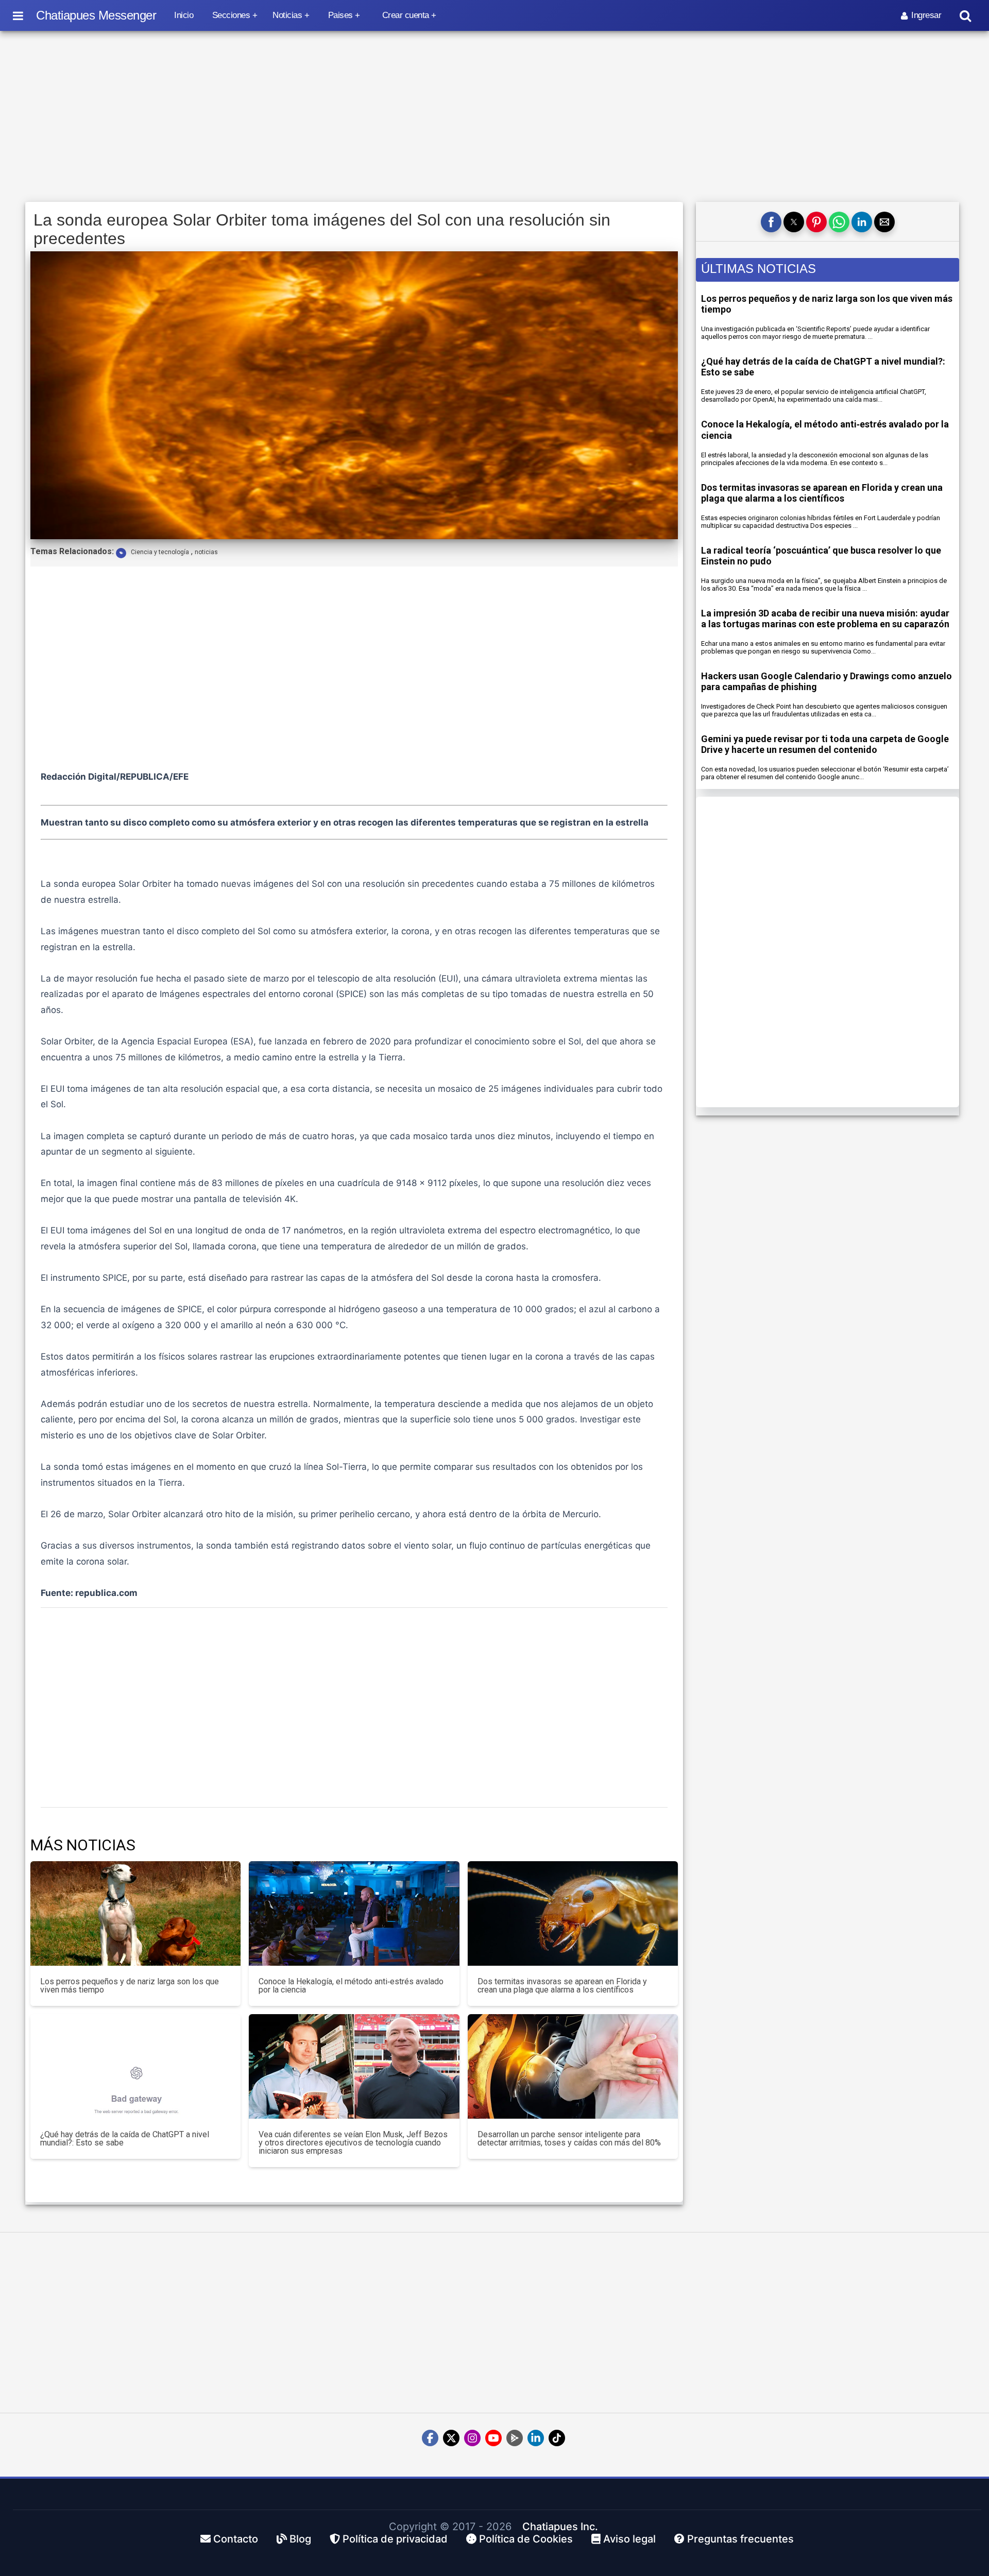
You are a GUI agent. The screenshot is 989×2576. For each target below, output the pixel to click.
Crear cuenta (406, 15)
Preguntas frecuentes (739, 2539)
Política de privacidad (394, 2539)
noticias (206, 552)
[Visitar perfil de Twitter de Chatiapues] (451, 2438)
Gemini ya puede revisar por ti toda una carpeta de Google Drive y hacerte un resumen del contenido (825, 744)
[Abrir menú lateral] (18, 15)
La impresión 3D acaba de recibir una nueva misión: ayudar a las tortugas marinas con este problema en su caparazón (825, 619)
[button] (771, 222)
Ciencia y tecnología (160, 552)
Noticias (287, 15)
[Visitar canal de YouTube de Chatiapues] (493, 2438)
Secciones (231, 15)
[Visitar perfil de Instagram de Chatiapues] (472, 2438)
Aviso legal (628, 2539)
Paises (340, 15)
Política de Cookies (525, 2539)
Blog (299, 2539)
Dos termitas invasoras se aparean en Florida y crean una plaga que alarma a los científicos (822, 493)
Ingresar (926, 15)
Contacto (234, 2539)
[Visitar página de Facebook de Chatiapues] (430, 2438)
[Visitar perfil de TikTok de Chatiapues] (557, 2438)
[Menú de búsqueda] (965, 16)
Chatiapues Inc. (560, 2527)
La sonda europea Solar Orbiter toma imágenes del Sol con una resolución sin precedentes (322, 229)
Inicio (184, 15)
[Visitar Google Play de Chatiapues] (515, 2438)
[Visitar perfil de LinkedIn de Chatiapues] (536, 2438)
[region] (494, 117)
